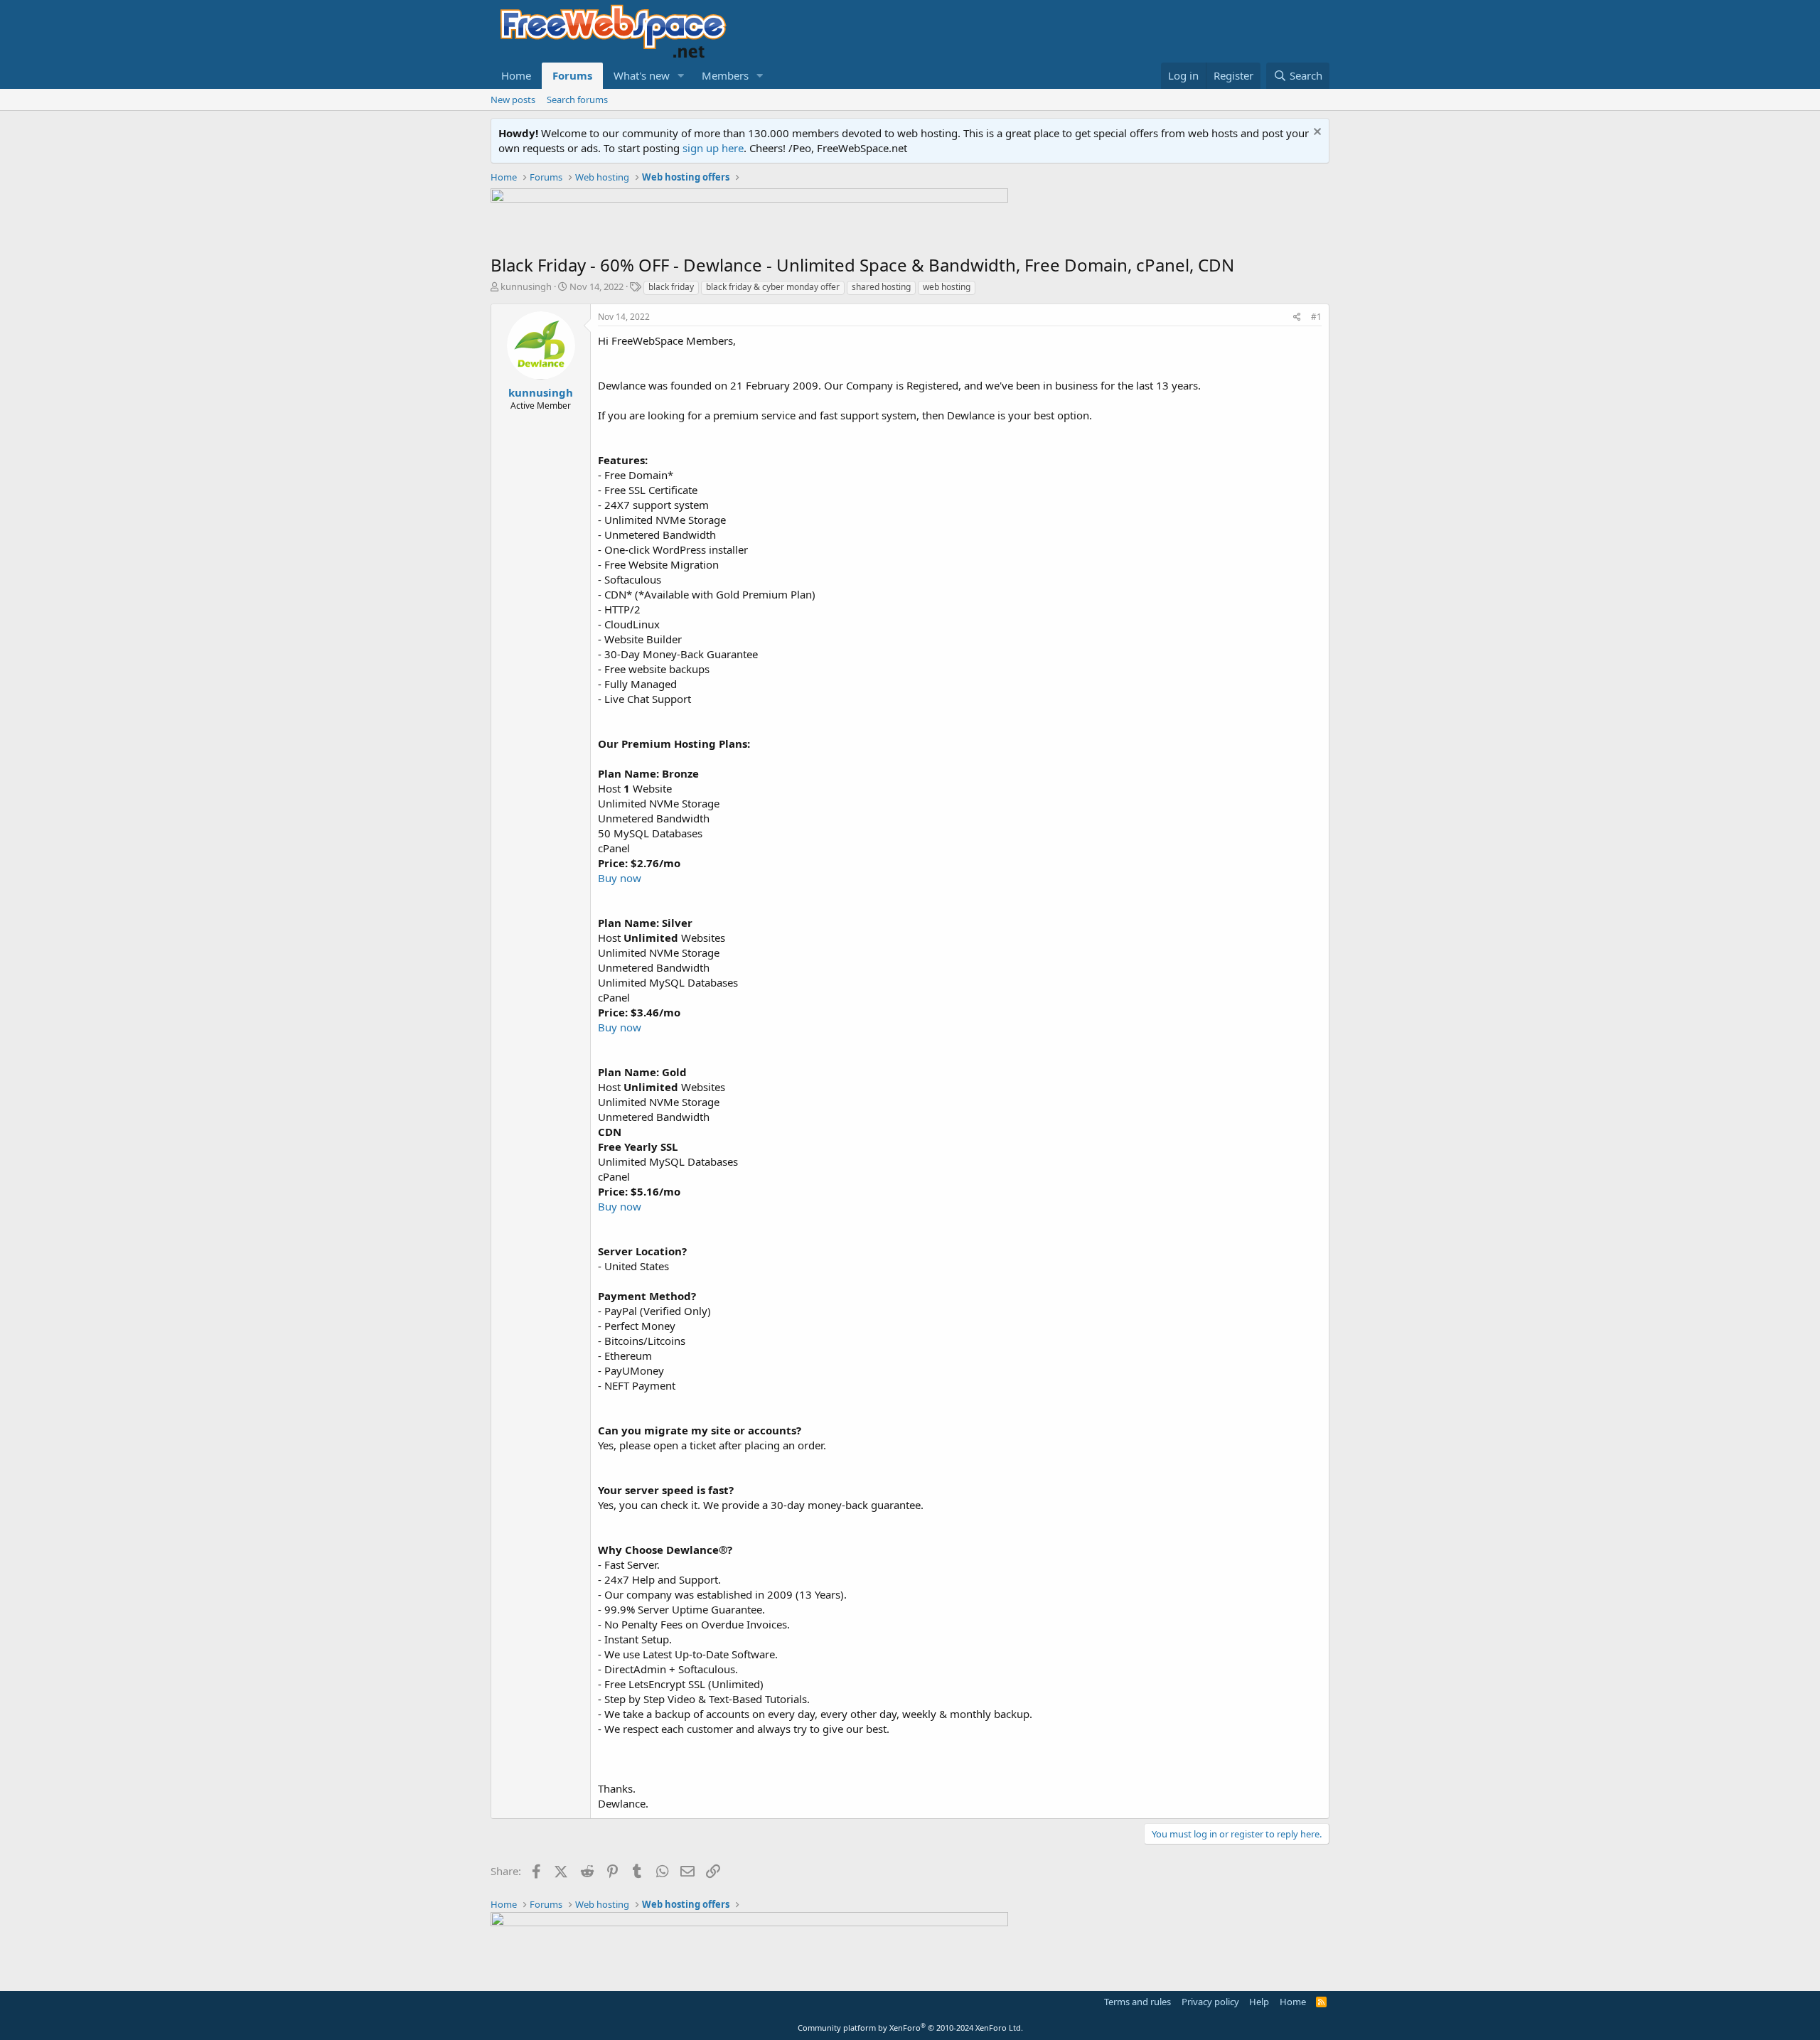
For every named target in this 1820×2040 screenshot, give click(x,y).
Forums (572, 75)
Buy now (620, 878)
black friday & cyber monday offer (773, 287)
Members (725, 75)
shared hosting (881, 287)
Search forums (577, 100)
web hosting (947, 287)
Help (1259, 2002)
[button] (681, 76)
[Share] (1297, 317)
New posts (513, 100)
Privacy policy (1210, 2002)
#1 (1316, 317)
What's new (642, 75)
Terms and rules (1137, 2002)
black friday (671, 287)
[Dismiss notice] (1316, 133)
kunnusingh (526, 286)
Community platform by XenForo (910, 2028)
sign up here (713, 148)
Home (516, 75)
